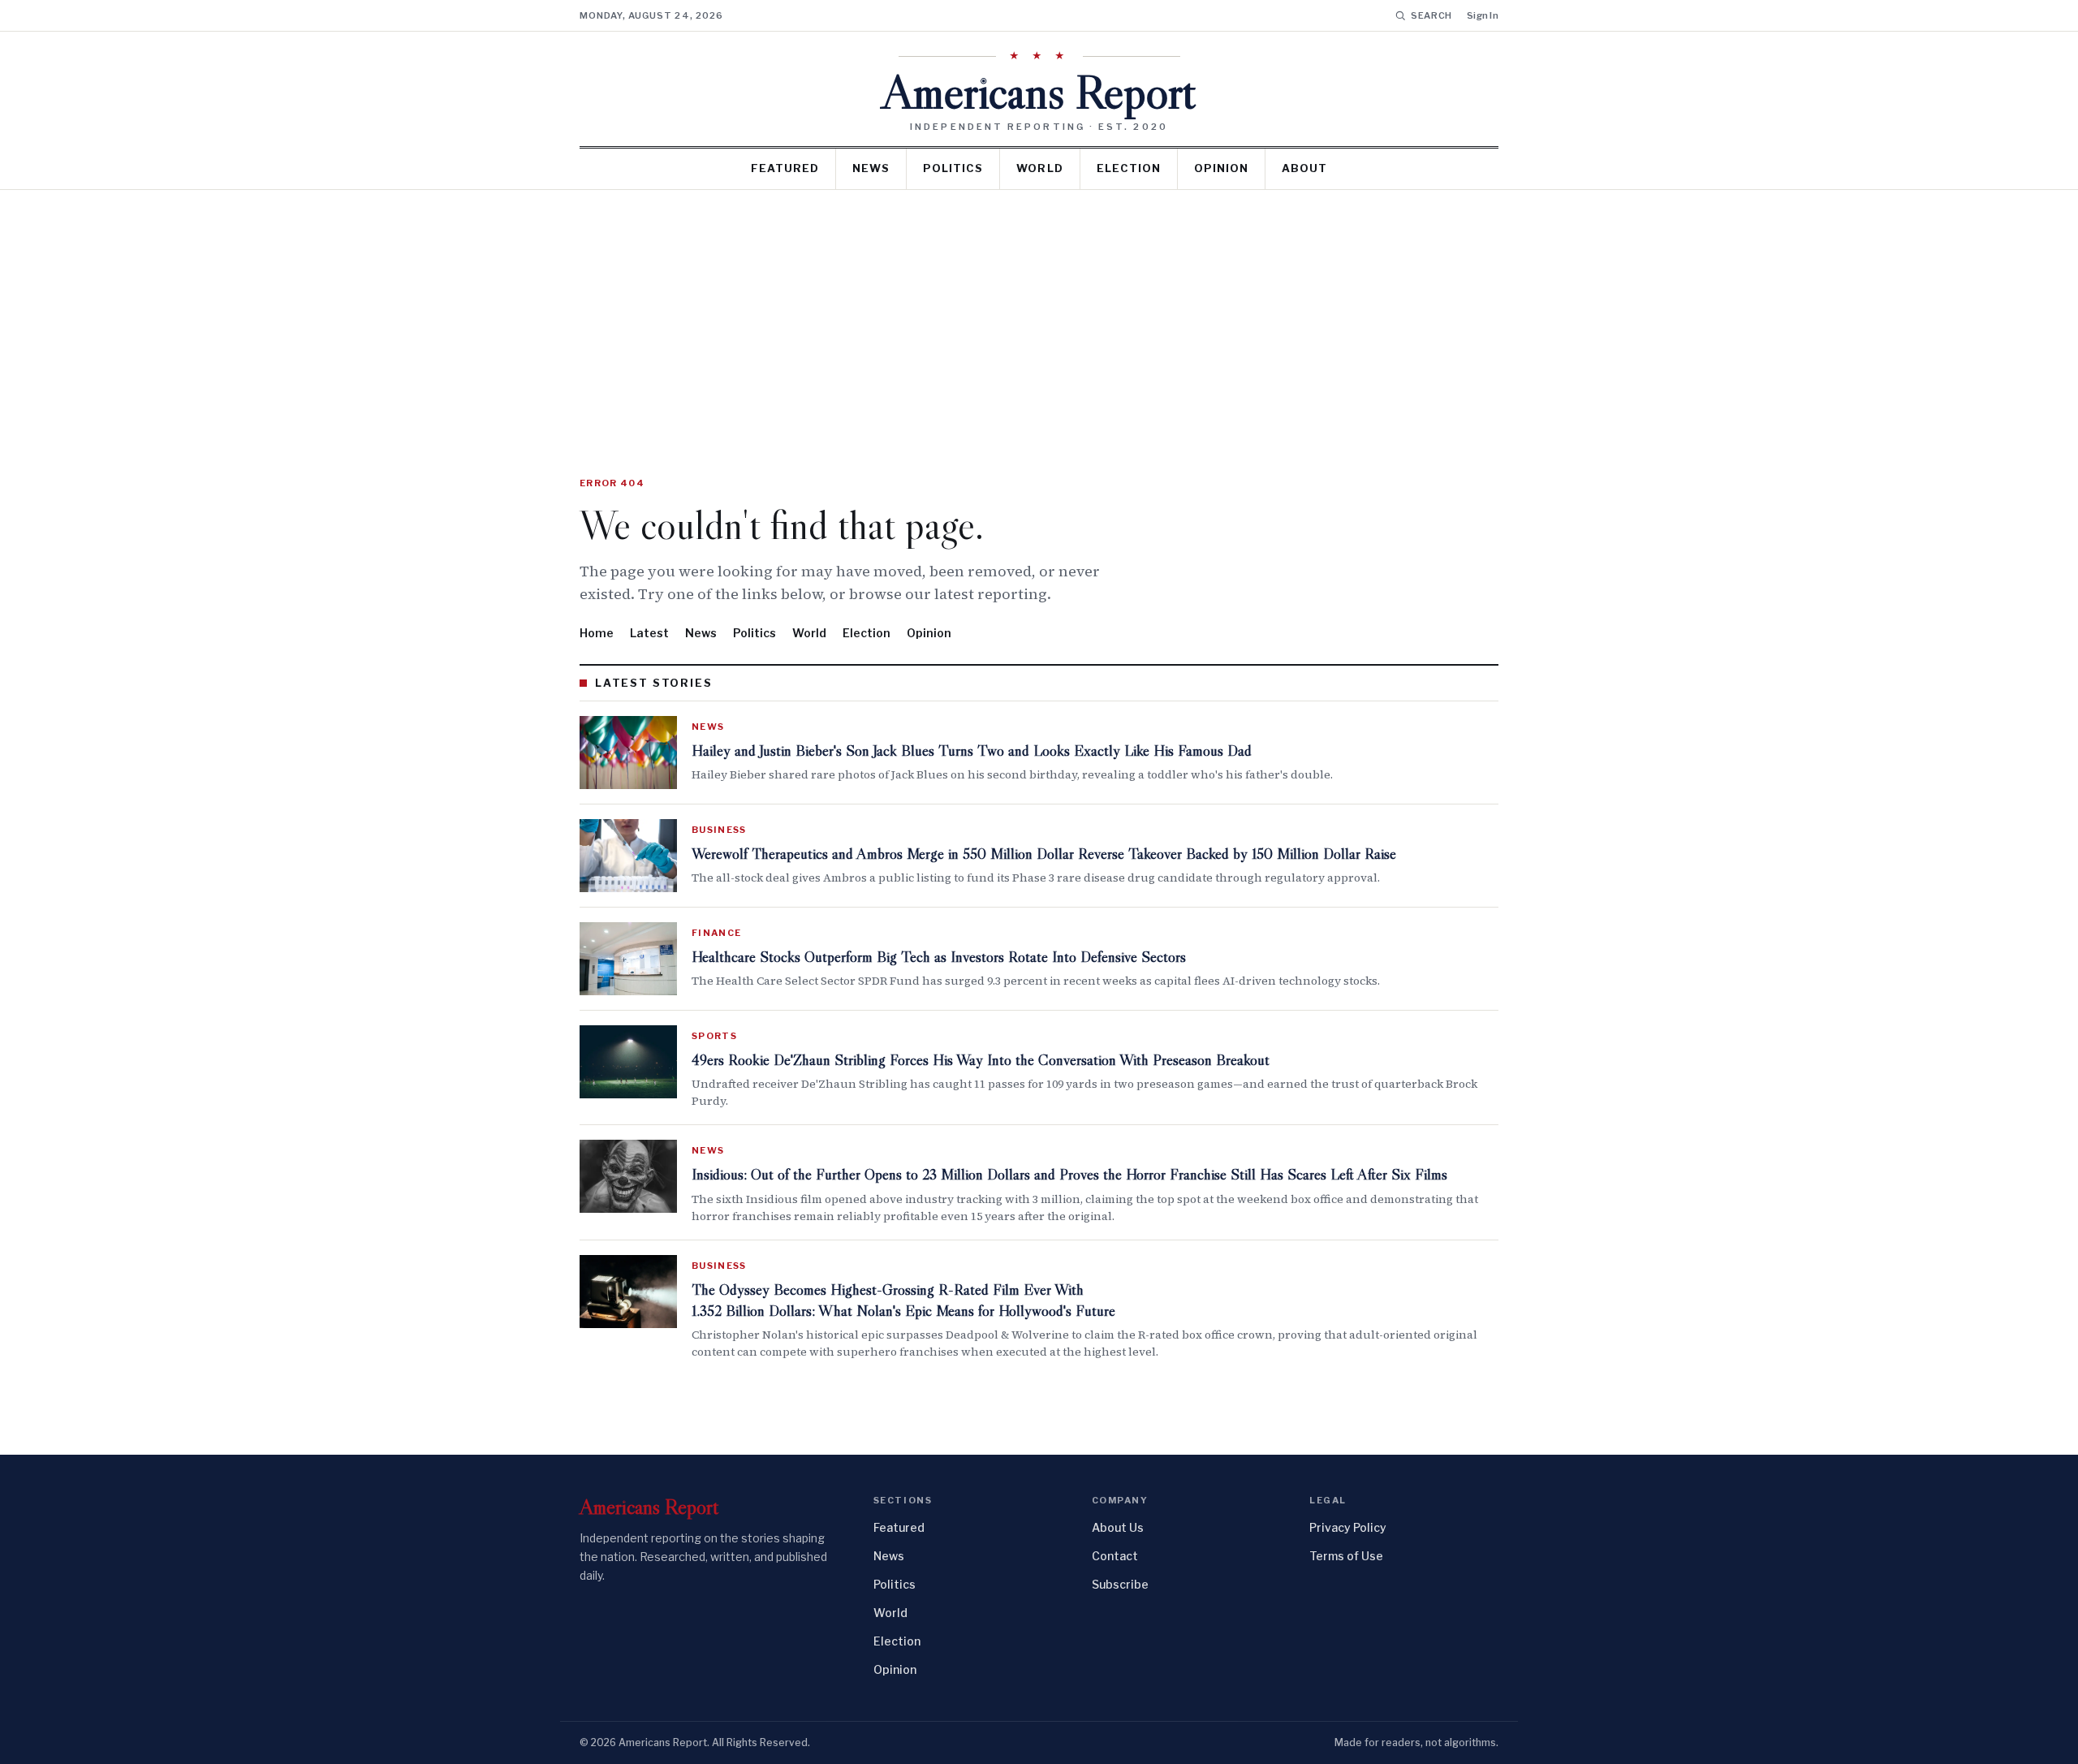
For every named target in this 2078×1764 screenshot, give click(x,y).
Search (1431, 15)
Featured (785, 168)
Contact (1115, 1556)
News (871, 168)
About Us (1118, 1527)
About (1304, 168)
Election (1129, 168)
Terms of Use (1346, 1556)
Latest (649, 633)
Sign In (1483, 15)
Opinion (1221, 168)
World (1039, 168)
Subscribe (1120, 1584)
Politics (953, 168)
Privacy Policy (1348, 1527)
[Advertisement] (1039, 312)
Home (597, 633)
